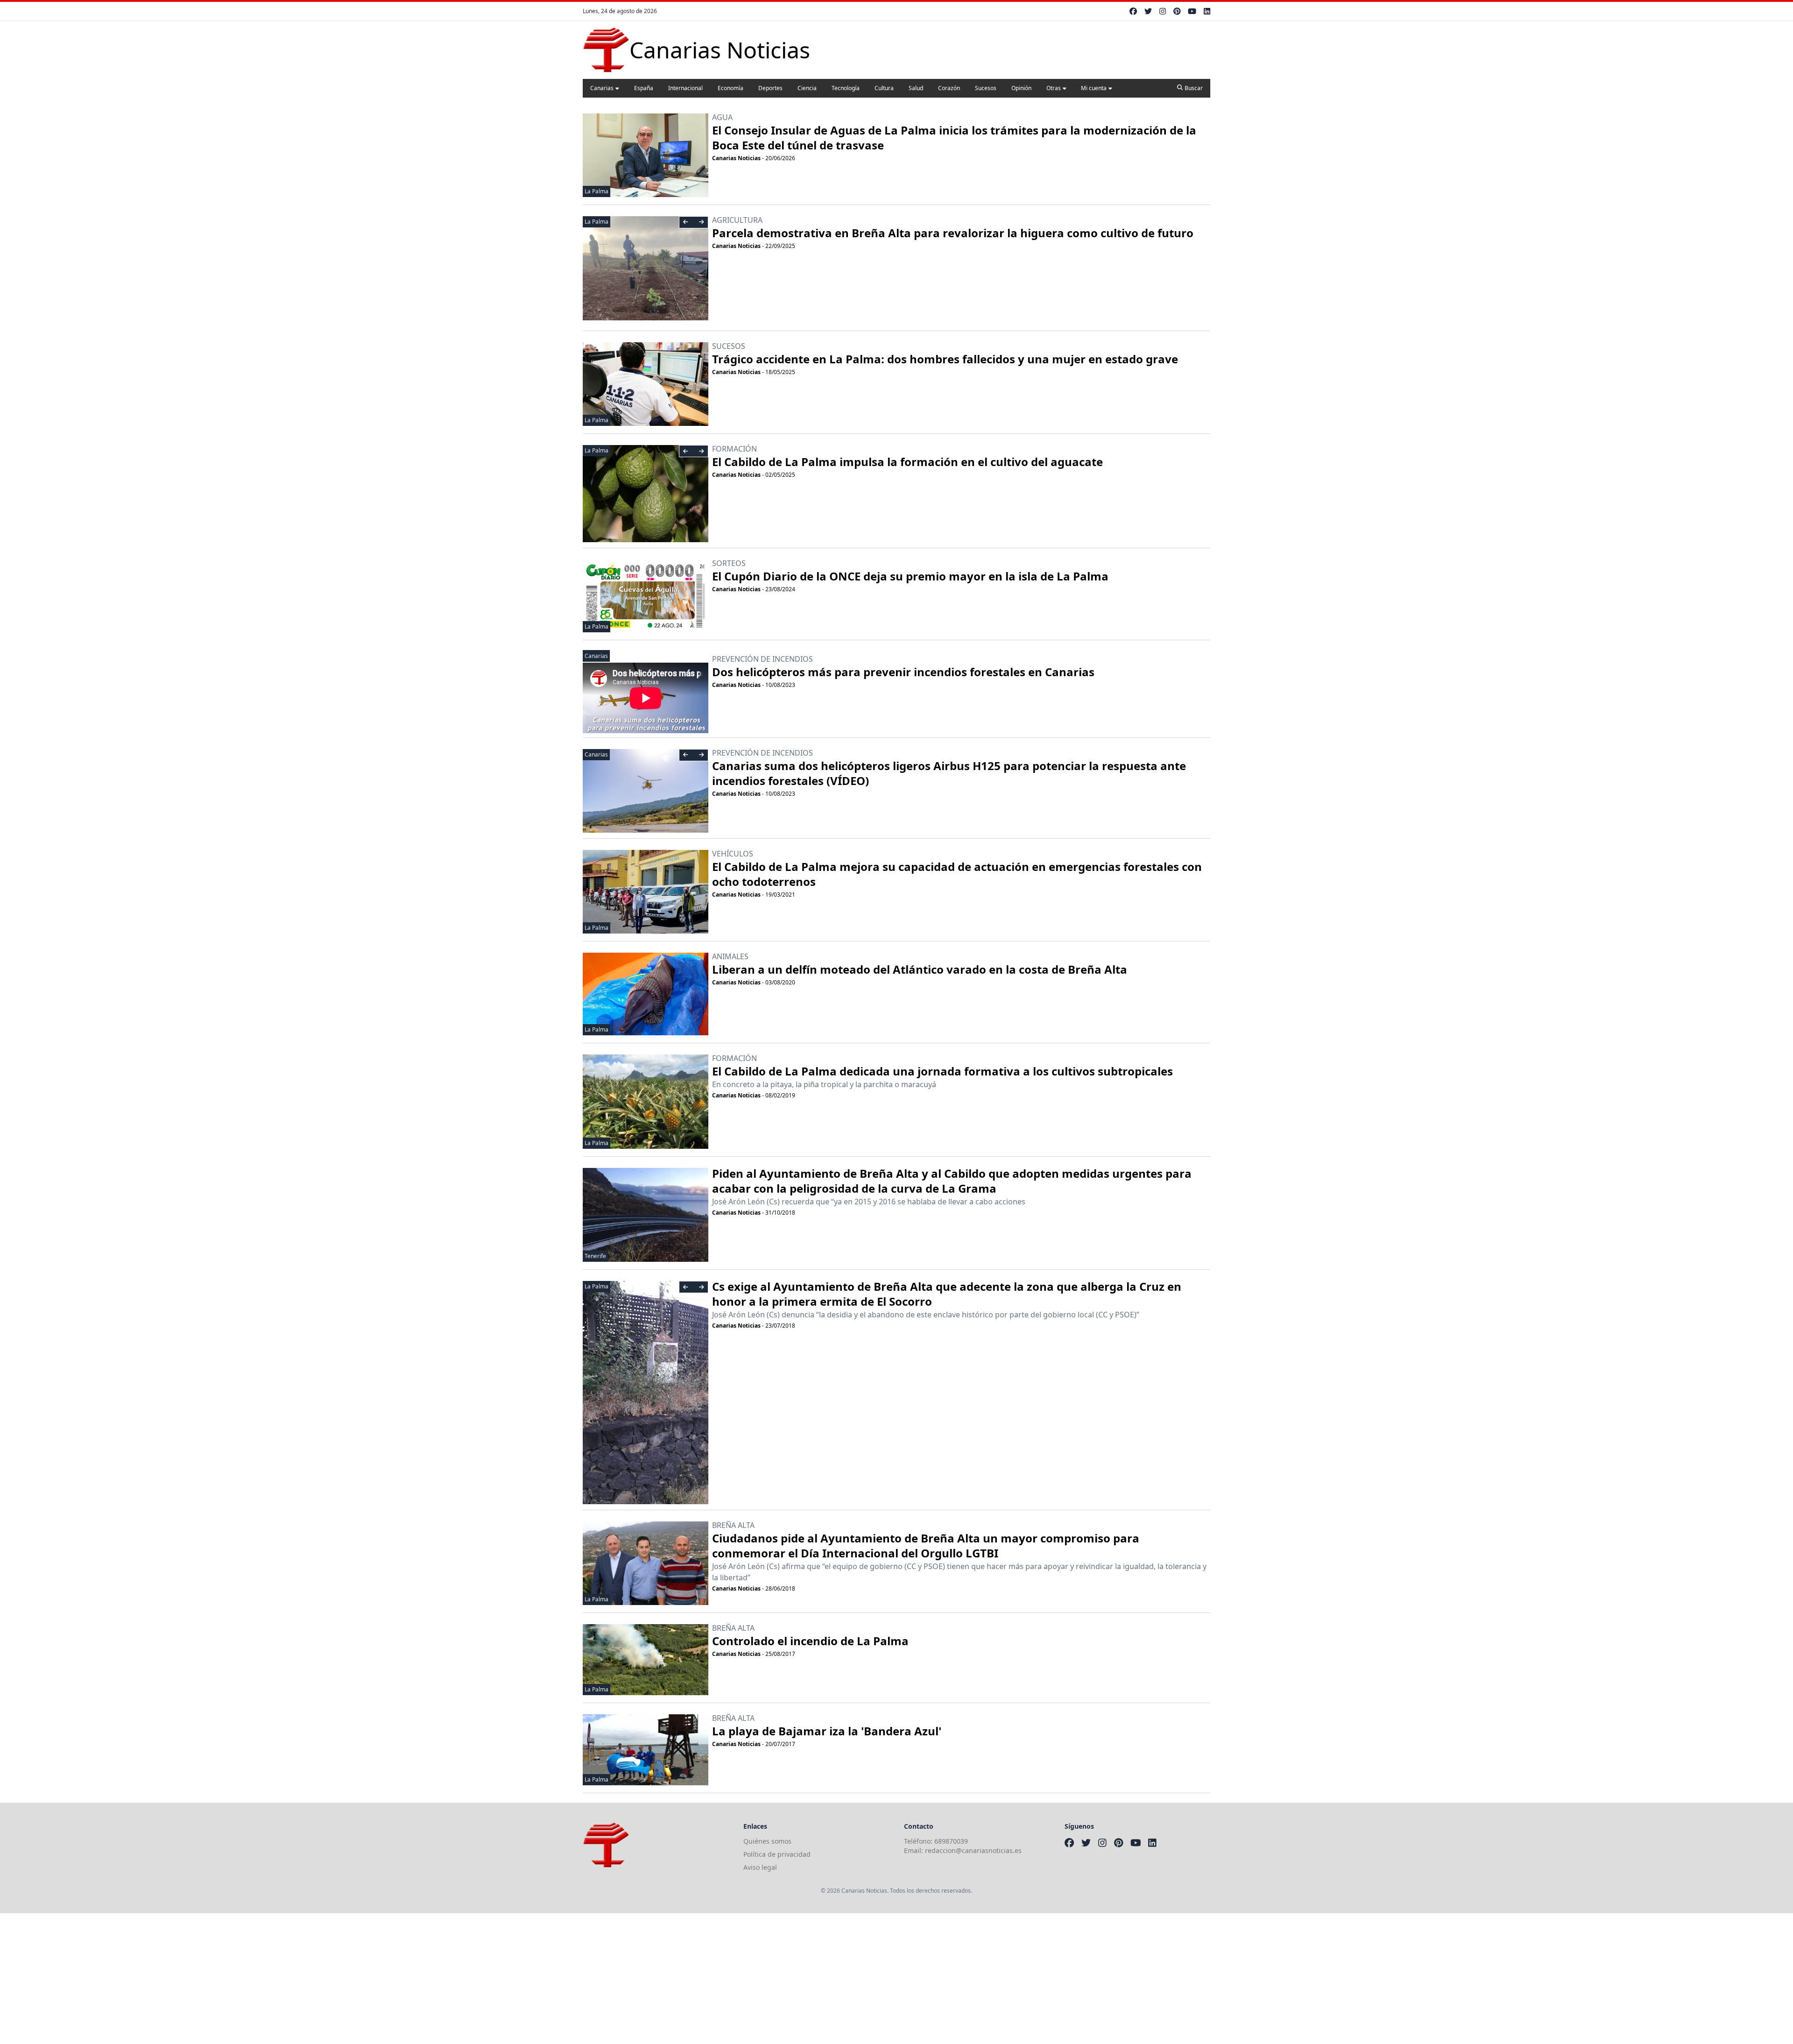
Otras (1054, 88)
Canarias (602, 88)
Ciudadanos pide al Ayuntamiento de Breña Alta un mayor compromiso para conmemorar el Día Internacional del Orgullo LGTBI (926, 1545)
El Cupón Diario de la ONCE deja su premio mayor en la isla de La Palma (910, 576)
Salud (916, 88)
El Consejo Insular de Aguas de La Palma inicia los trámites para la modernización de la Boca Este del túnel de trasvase (954, 138)
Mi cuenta (1094, 88)
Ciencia (807, 88)
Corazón (949, 88)
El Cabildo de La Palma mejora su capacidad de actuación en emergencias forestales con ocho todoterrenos (957, 874)
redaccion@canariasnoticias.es (973, 1850)
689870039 (951, 1841)
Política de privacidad (777, 1854)
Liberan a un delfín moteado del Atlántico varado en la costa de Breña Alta (920, 969)
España (644, 88)
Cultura (884, 88)
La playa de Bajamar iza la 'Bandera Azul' (827, 1731)
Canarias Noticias (736, 158)
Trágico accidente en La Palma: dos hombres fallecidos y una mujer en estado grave (945, 359)
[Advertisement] (280, 1979)
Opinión (1021, 88)
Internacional (685, 88)
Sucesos (986, 88)
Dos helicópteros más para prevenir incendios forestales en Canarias (903, 672)
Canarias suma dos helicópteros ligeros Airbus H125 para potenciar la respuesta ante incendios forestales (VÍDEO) (949, 773)
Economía (731, 88)
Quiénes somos (767, 1841)
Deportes (770, 88)
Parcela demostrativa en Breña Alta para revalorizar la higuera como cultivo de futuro (953, 233)
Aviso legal (760, 1867)
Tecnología (846, 88)
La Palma (596, 191)
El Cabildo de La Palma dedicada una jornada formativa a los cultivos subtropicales (942, 1071)
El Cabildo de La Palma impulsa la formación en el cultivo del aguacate (907, 462)
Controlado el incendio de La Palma (810, 1641)
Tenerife (595, 1256)
